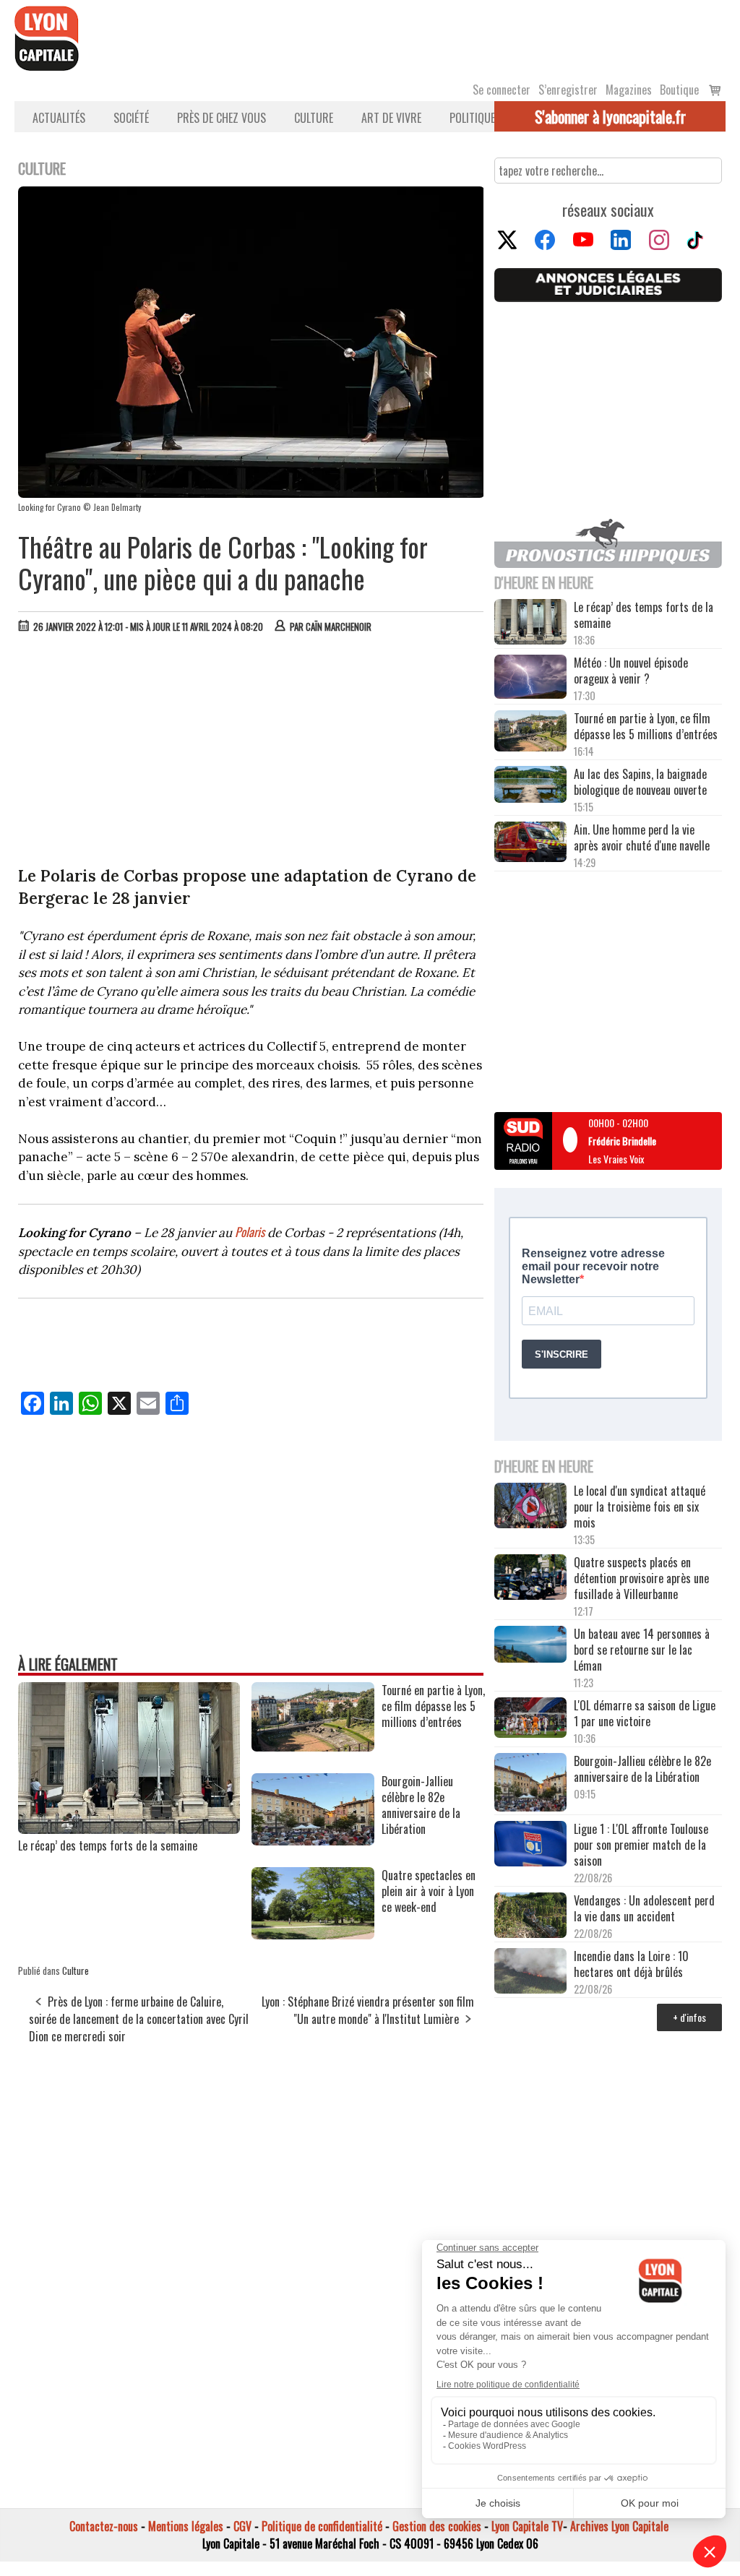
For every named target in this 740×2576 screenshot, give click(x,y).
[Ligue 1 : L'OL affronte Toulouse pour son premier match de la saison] (530, 1845)
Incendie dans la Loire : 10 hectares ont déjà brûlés (631, 1964)
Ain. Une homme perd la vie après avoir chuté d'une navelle (642, 837)
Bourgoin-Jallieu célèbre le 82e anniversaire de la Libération (642, 1769)
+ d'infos (689, 2017)
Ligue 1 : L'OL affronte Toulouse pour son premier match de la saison (641, 1845)
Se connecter (502, 90)
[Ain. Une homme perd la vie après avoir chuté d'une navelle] (530, 843)
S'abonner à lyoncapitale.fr (610, 116)
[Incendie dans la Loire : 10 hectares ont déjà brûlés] (530, 1972)
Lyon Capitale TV (527, 2526)
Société (131, 118)
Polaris (250, 1232)
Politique (472, 118)
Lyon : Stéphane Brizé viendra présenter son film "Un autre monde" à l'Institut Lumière (368, 2010)
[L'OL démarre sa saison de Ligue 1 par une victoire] (530, 1719)
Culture (314, 118)
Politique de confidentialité (322, 2526)
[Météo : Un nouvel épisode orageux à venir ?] (530, 678)
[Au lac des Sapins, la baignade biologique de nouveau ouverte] (530, 786)
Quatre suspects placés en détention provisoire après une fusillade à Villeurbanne (641, 1578)
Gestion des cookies (437, 2526)
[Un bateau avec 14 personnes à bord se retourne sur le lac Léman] (530, 1646)
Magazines (629, 90)
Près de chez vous (221, 118)
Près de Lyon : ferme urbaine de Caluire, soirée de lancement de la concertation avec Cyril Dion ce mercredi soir (139, 2019)
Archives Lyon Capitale (619, 2526)
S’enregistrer (568, 90)
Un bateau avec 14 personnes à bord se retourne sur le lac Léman (642, 1650)
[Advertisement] (251, 753)
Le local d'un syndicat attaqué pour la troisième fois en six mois (640, 1507)
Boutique (679, 90)
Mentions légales (186, 2526)
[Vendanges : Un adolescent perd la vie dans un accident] (530, 1917)
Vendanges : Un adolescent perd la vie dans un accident (644, 1908)
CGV (242, 2526)
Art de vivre (391, 118)
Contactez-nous (104, 2526)
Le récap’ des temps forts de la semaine (108, 1845)
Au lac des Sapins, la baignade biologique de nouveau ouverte (640, 782)
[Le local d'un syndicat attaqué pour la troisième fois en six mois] (530, 1507)
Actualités (59, 118)
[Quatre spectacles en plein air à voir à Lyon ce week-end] (313, 1934)
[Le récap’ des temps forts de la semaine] (129, 1829)
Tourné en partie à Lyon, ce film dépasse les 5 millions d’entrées (646, 726)
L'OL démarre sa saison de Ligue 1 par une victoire (645, 1713)
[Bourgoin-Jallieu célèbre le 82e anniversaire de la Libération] (313, 1840)
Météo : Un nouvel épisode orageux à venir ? (631, 671)
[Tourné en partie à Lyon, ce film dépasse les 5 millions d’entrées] (313, 1746)
